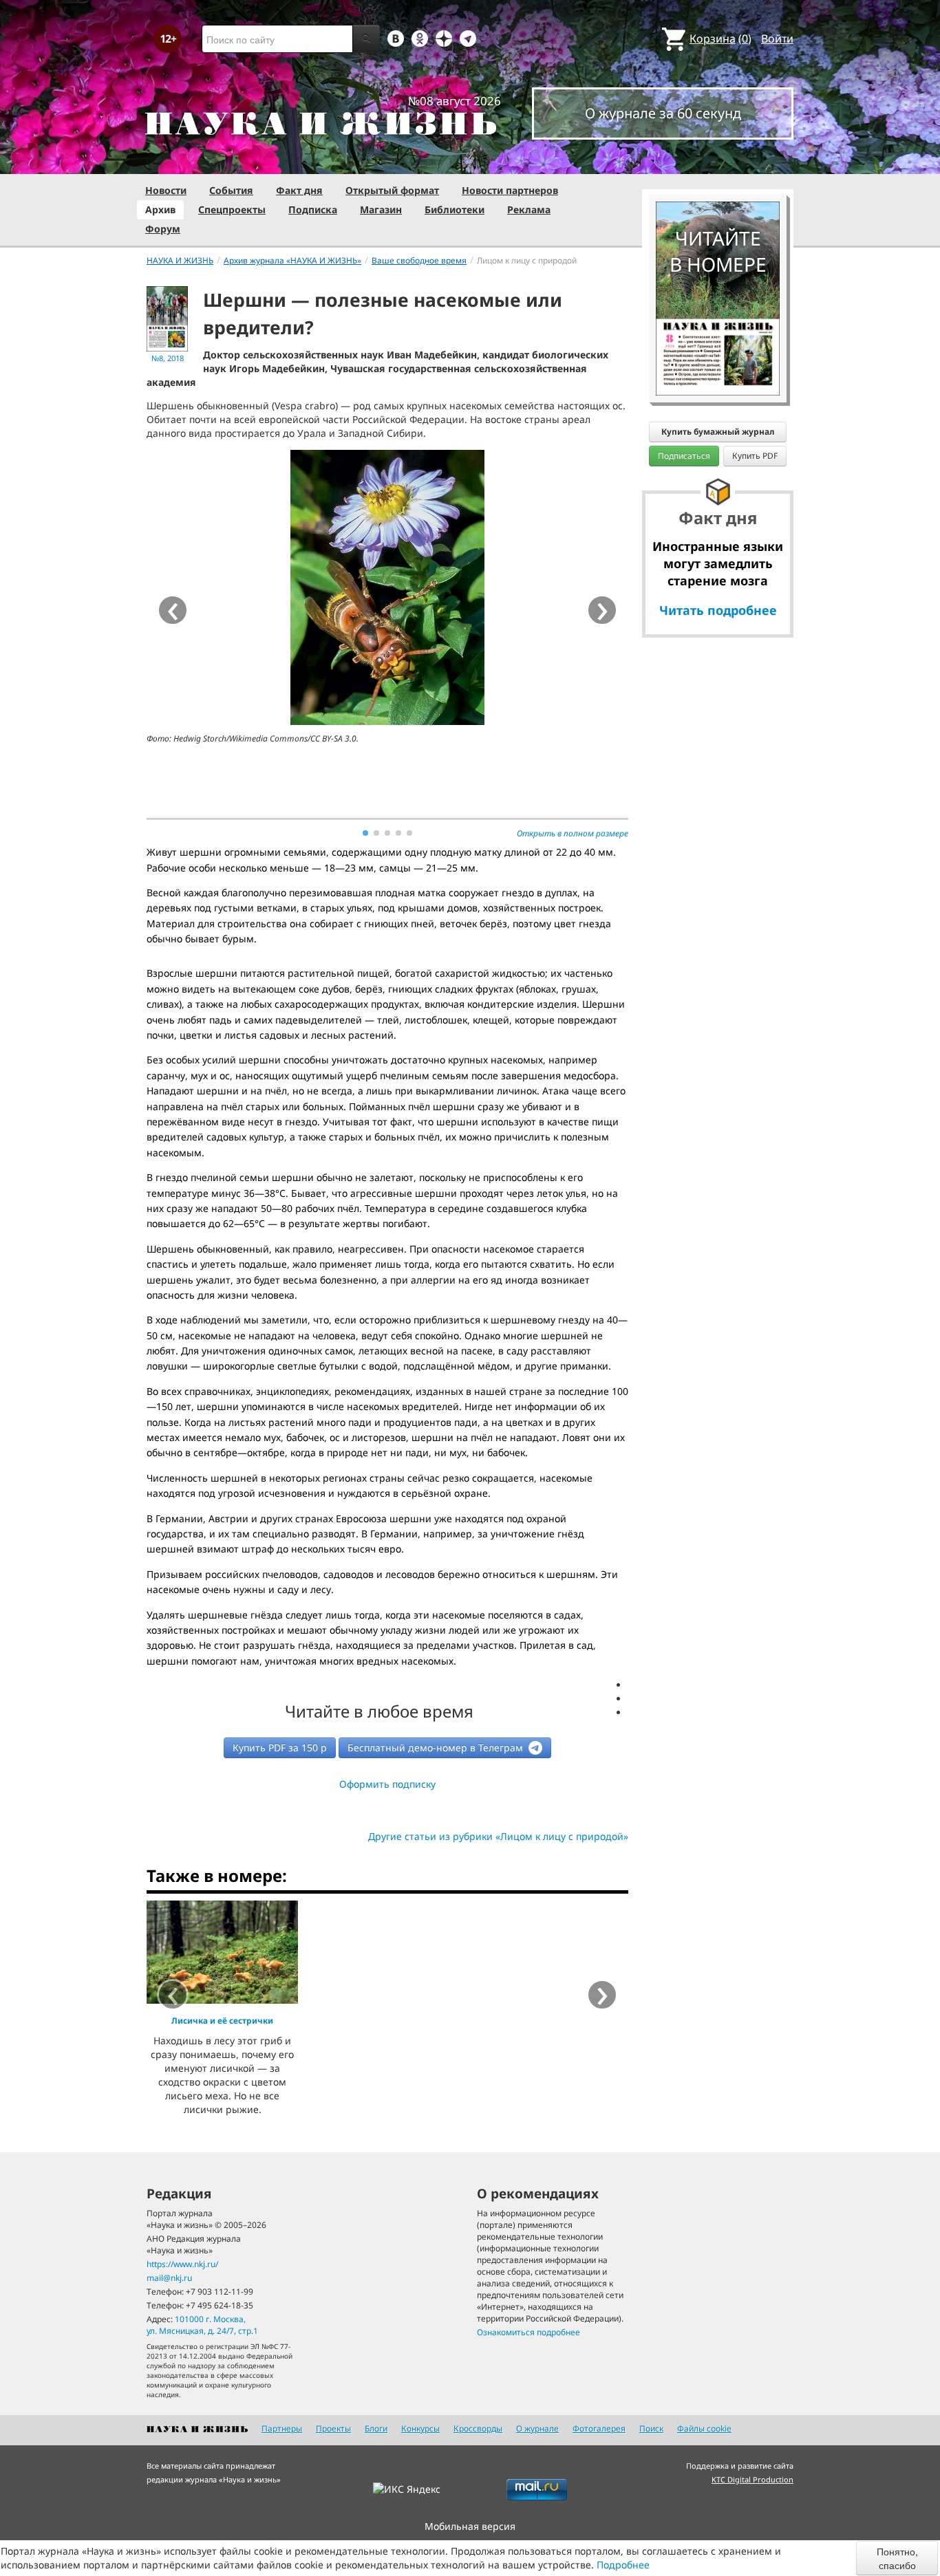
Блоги (376, 2428)
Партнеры (282, 2428)
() (720, 39)
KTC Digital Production (752, 2479)
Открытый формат (392, 190)
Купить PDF (755, 456)
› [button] (602, 610)
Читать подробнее (718, 610)
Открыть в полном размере (573, 833)
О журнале (537, 2428)
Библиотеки (455, 209)
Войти (777, 39)
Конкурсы (420, 2428)
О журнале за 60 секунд (663, 113)
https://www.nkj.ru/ (182, 2264)
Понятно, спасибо (897, 2558)
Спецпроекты (232, 209)
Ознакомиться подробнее (528, 2332)
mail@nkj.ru (169, 2278)
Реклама (529, 209)
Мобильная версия (470, 2526)
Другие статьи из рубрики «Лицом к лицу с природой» (498, 1836)
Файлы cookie (704, 2428)
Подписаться (684, 456)
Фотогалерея (599, 2428)
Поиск (651, 2428)
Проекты (333, 2428)
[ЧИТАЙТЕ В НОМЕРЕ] (718, 162)
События (231, 190)
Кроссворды (478, 2428)
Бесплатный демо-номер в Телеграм (437, 1747)
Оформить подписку (387, 1784)
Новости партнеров (510, 190)
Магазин (381, 209)
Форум (163, 229)
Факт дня (299, 190)
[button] (365, 833)
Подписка (313, 209)
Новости (166, 190)
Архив (160, 209)
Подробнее (623, 2565)
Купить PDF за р (280, 1747)
